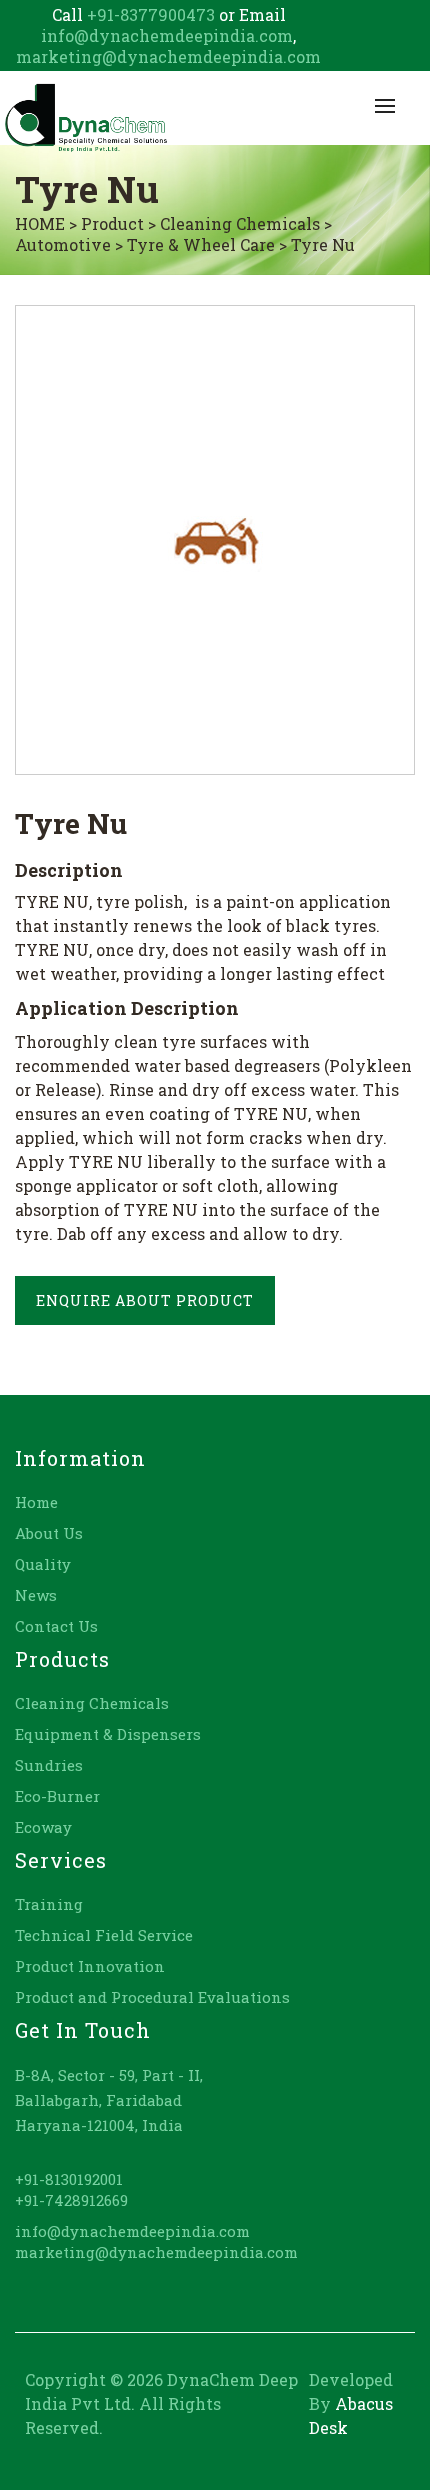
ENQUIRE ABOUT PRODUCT (145, 1300)
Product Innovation (90, 1966)
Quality (43, 1564)
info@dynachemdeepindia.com (167, 35)
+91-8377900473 (149, 14)
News (36, 1595)
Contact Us (56, 1626)
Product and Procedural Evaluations (152, 1997)
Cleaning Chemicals (92, 1703)
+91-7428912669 (71, 2200)
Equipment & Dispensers (108, 1734)
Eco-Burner (57, 1796)
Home (36, 1502)
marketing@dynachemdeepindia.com (168, 56)
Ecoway (43, 1827)
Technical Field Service (104, 1935)
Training (49, 1904)
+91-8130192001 (69, 2179)
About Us (49, 1533)
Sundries (49, 1765)
